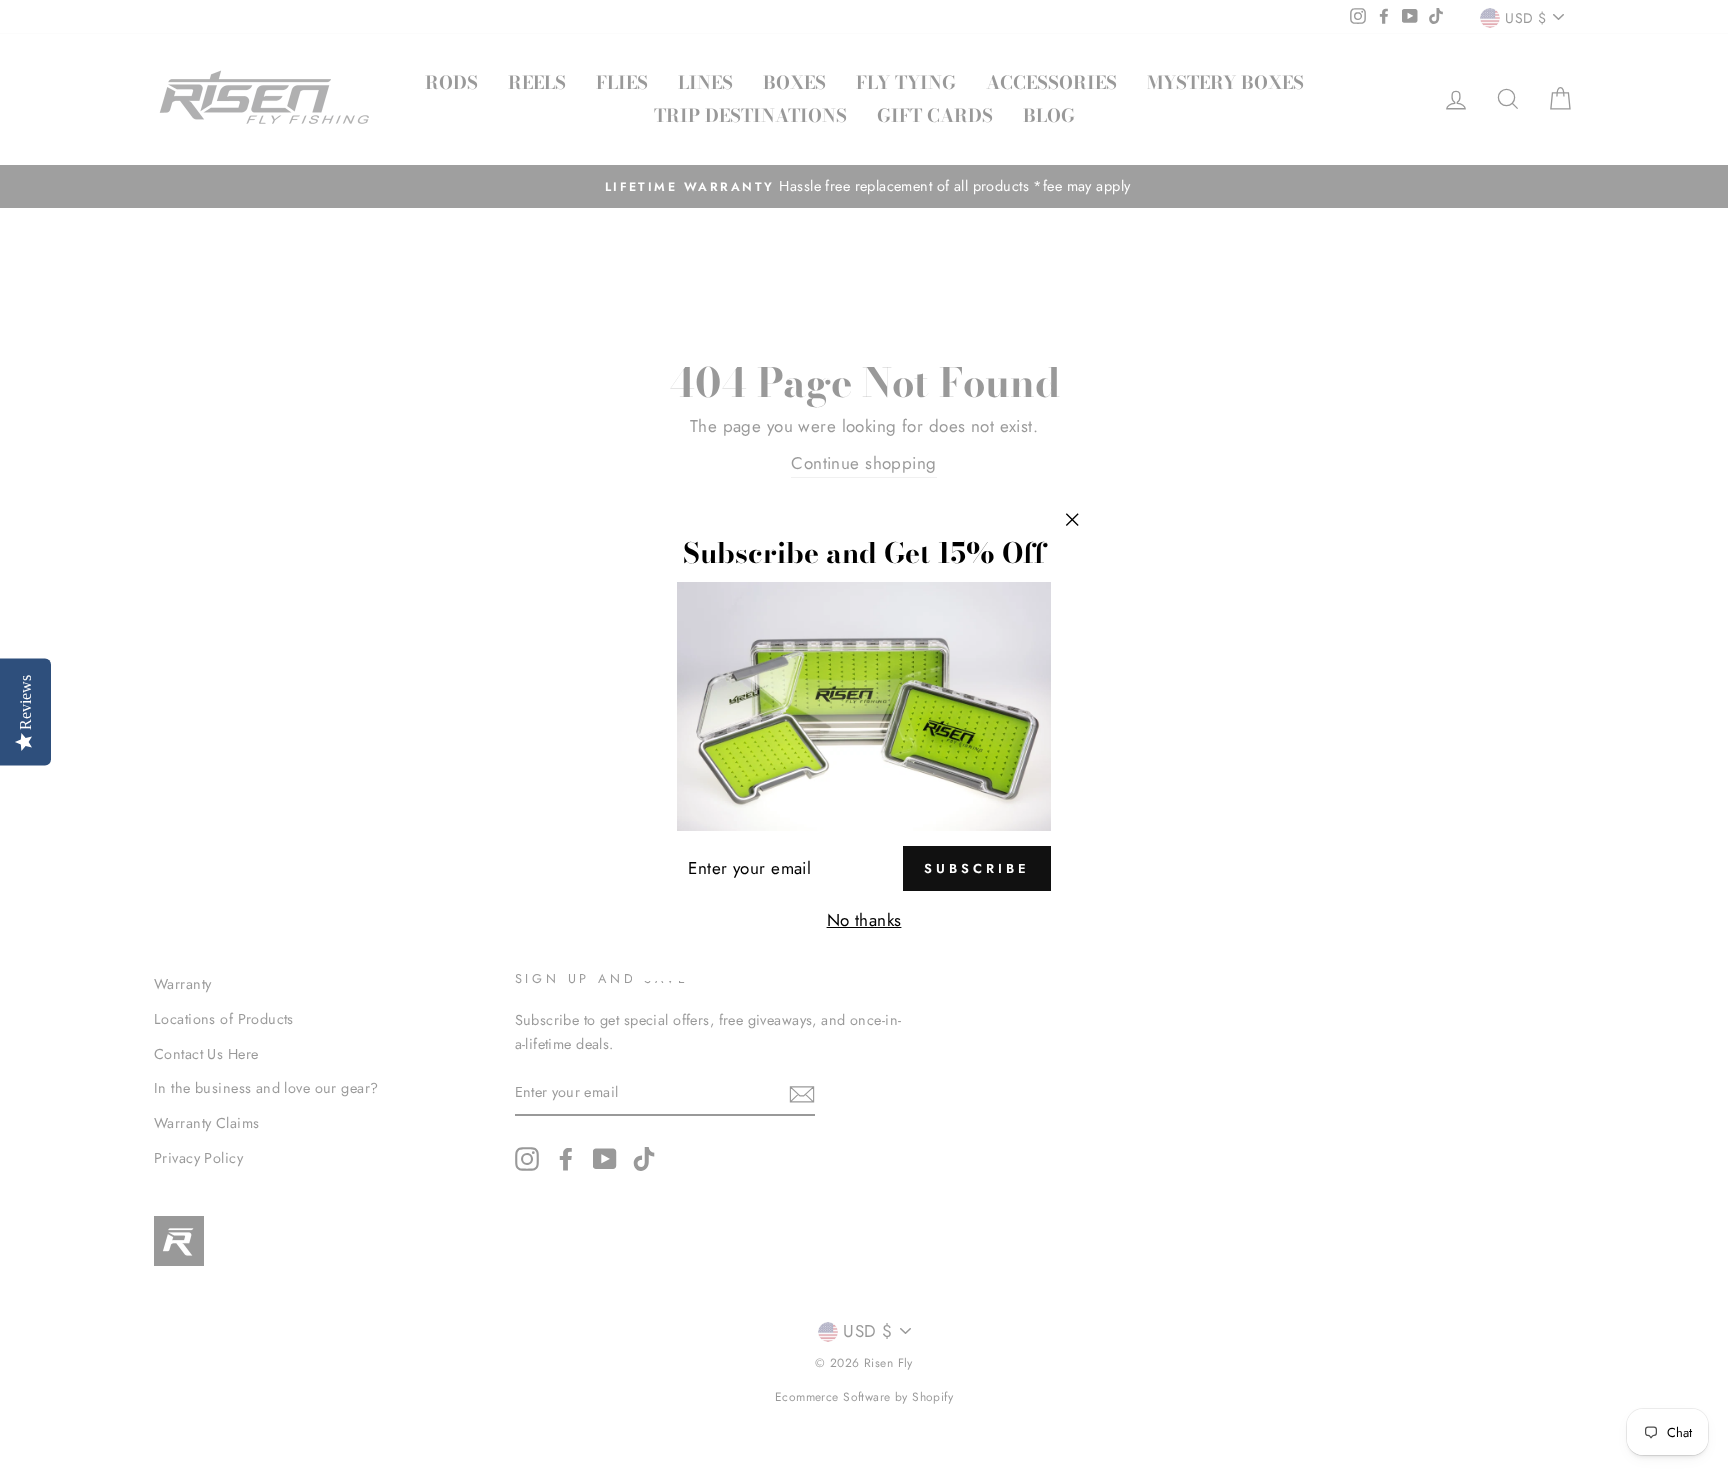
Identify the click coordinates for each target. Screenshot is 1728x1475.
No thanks (864, 920)
